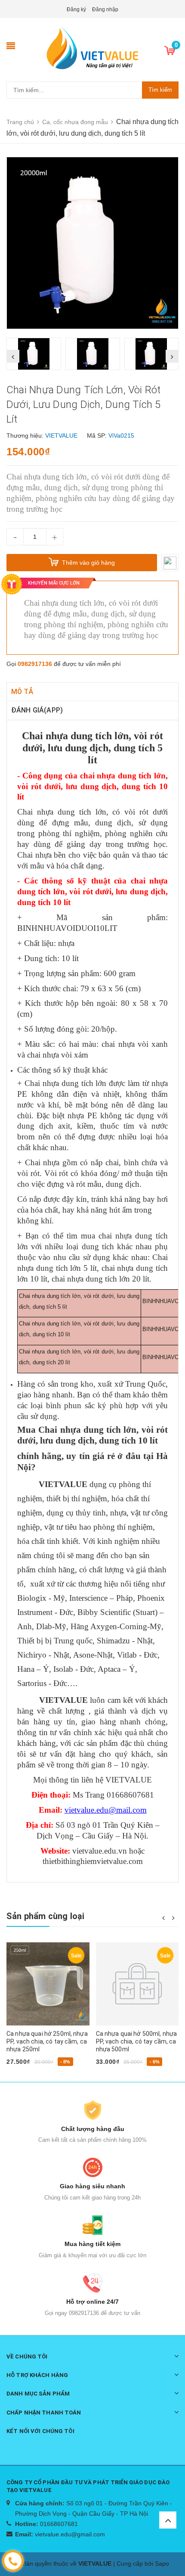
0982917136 (35, 664)
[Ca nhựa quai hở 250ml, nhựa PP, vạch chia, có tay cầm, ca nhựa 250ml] (48, 1984)
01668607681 (59, 2524)
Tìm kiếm (160, 90)
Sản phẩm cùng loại (46, 1916)
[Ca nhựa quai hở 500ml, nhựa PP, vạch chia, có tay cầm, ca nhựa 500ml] (137, 1984)
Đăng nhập (105, 9)
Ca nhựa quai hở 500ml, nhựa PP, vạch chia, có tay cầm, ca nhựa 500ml (137, 2041)
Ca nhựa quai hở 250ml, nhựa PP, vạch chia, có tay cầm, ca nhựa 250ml (47, 2041)
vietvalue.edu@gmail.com (70, 2534)
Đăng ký (76, 9)
